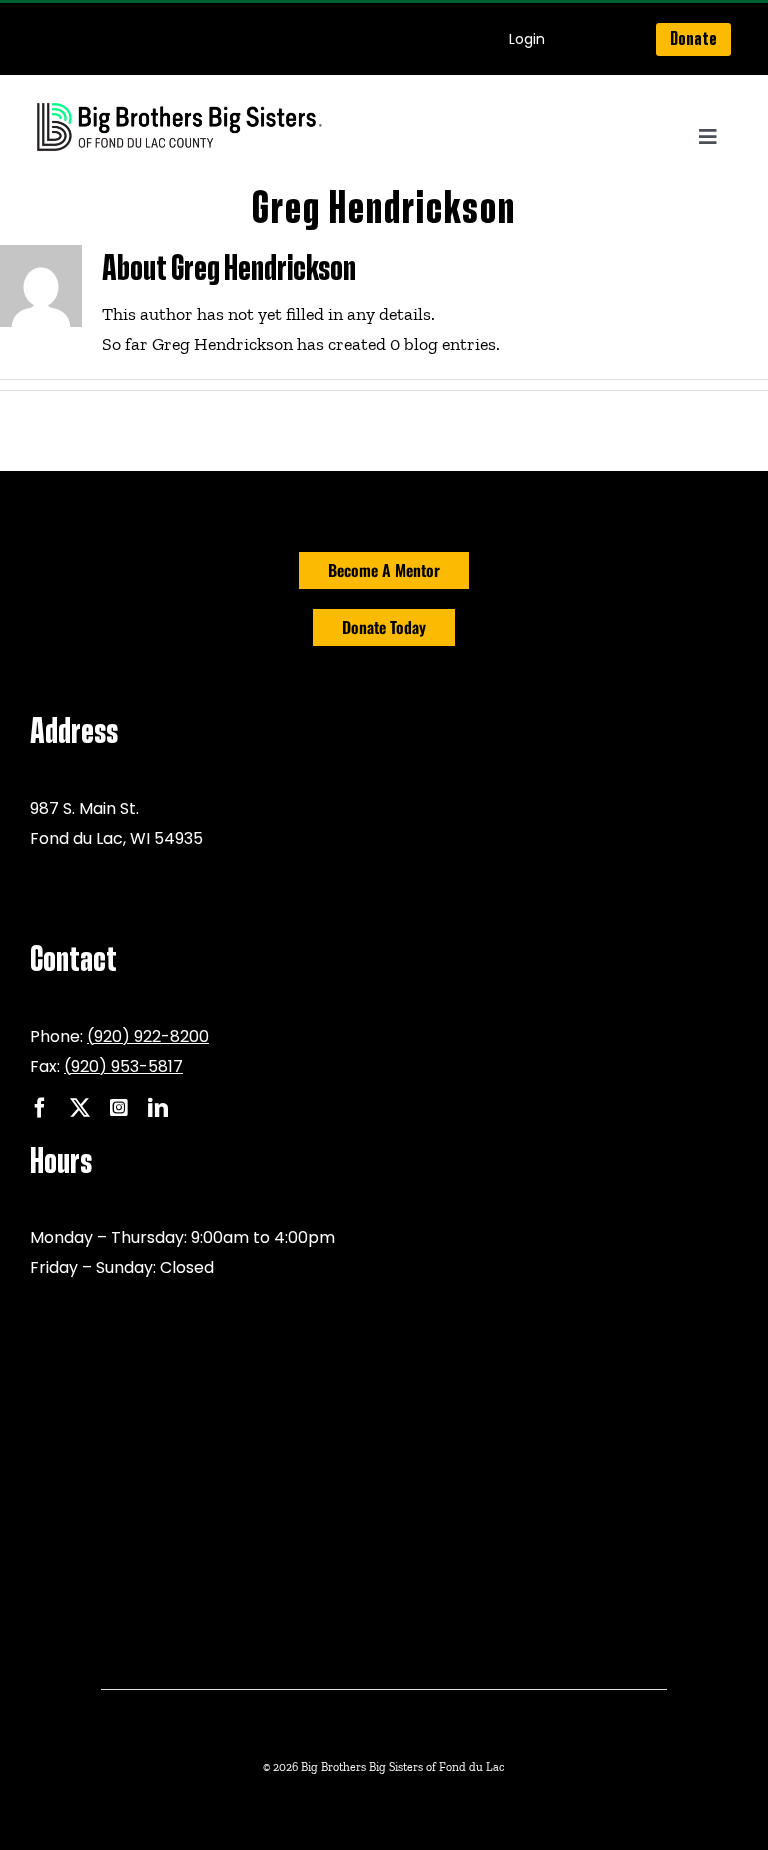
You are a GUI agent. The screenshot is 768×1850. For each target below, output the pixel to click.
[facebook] (40, 1108)
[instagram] (119, 1108)
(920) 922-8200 (148, 1036)
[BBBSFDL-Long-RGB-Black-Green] (180, 105)
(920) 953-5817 (123, 1066)
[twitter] (80, 1108)
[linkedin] (158, 1108)
